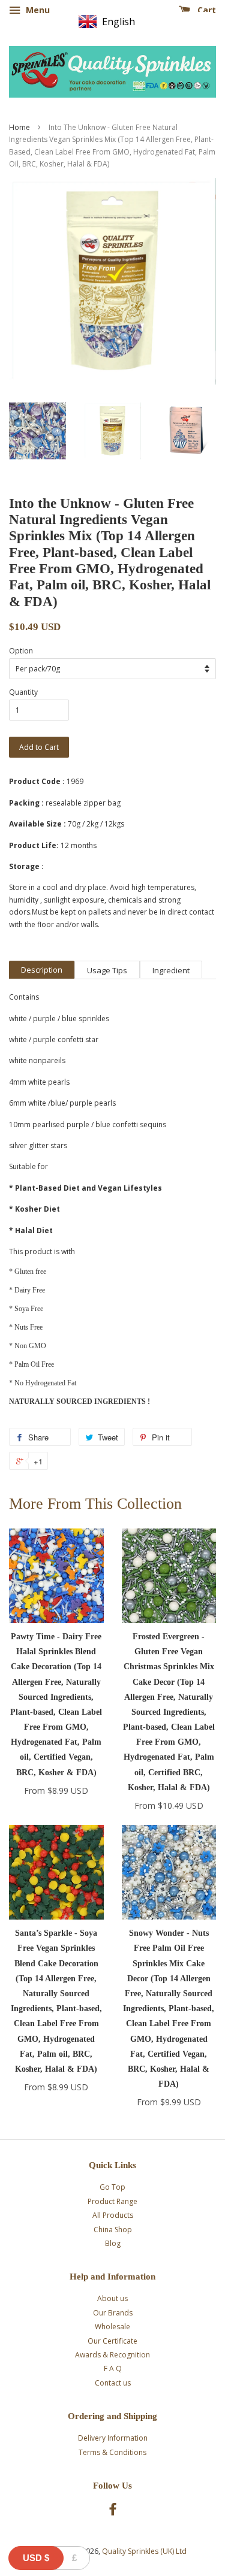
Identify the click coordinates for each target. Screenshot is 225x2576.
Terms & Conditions (112, 2452)
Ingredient (171, 970)
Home (19, 127)
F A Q (113, 2368)
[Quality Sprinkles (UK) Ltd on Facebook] (113, 2512)
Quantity (23, 692)
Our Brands (113, 2313)
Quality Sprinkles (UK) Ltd (144, 2551)
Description (42, 970)
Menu (37, 10)
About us (112, 2298)
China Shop (113, 2230)
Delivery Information (113, 2438)
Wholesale (112, 2327)
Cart (205, 10)
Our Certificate (112, 2341)
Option (21, 651)
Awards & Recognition (112, 2355)
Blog (113, 2243)
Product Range (112, 2201)
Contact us (113, 2383)
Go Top (112, 2187)
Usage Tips (107, 970)
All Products (113, 2215)
